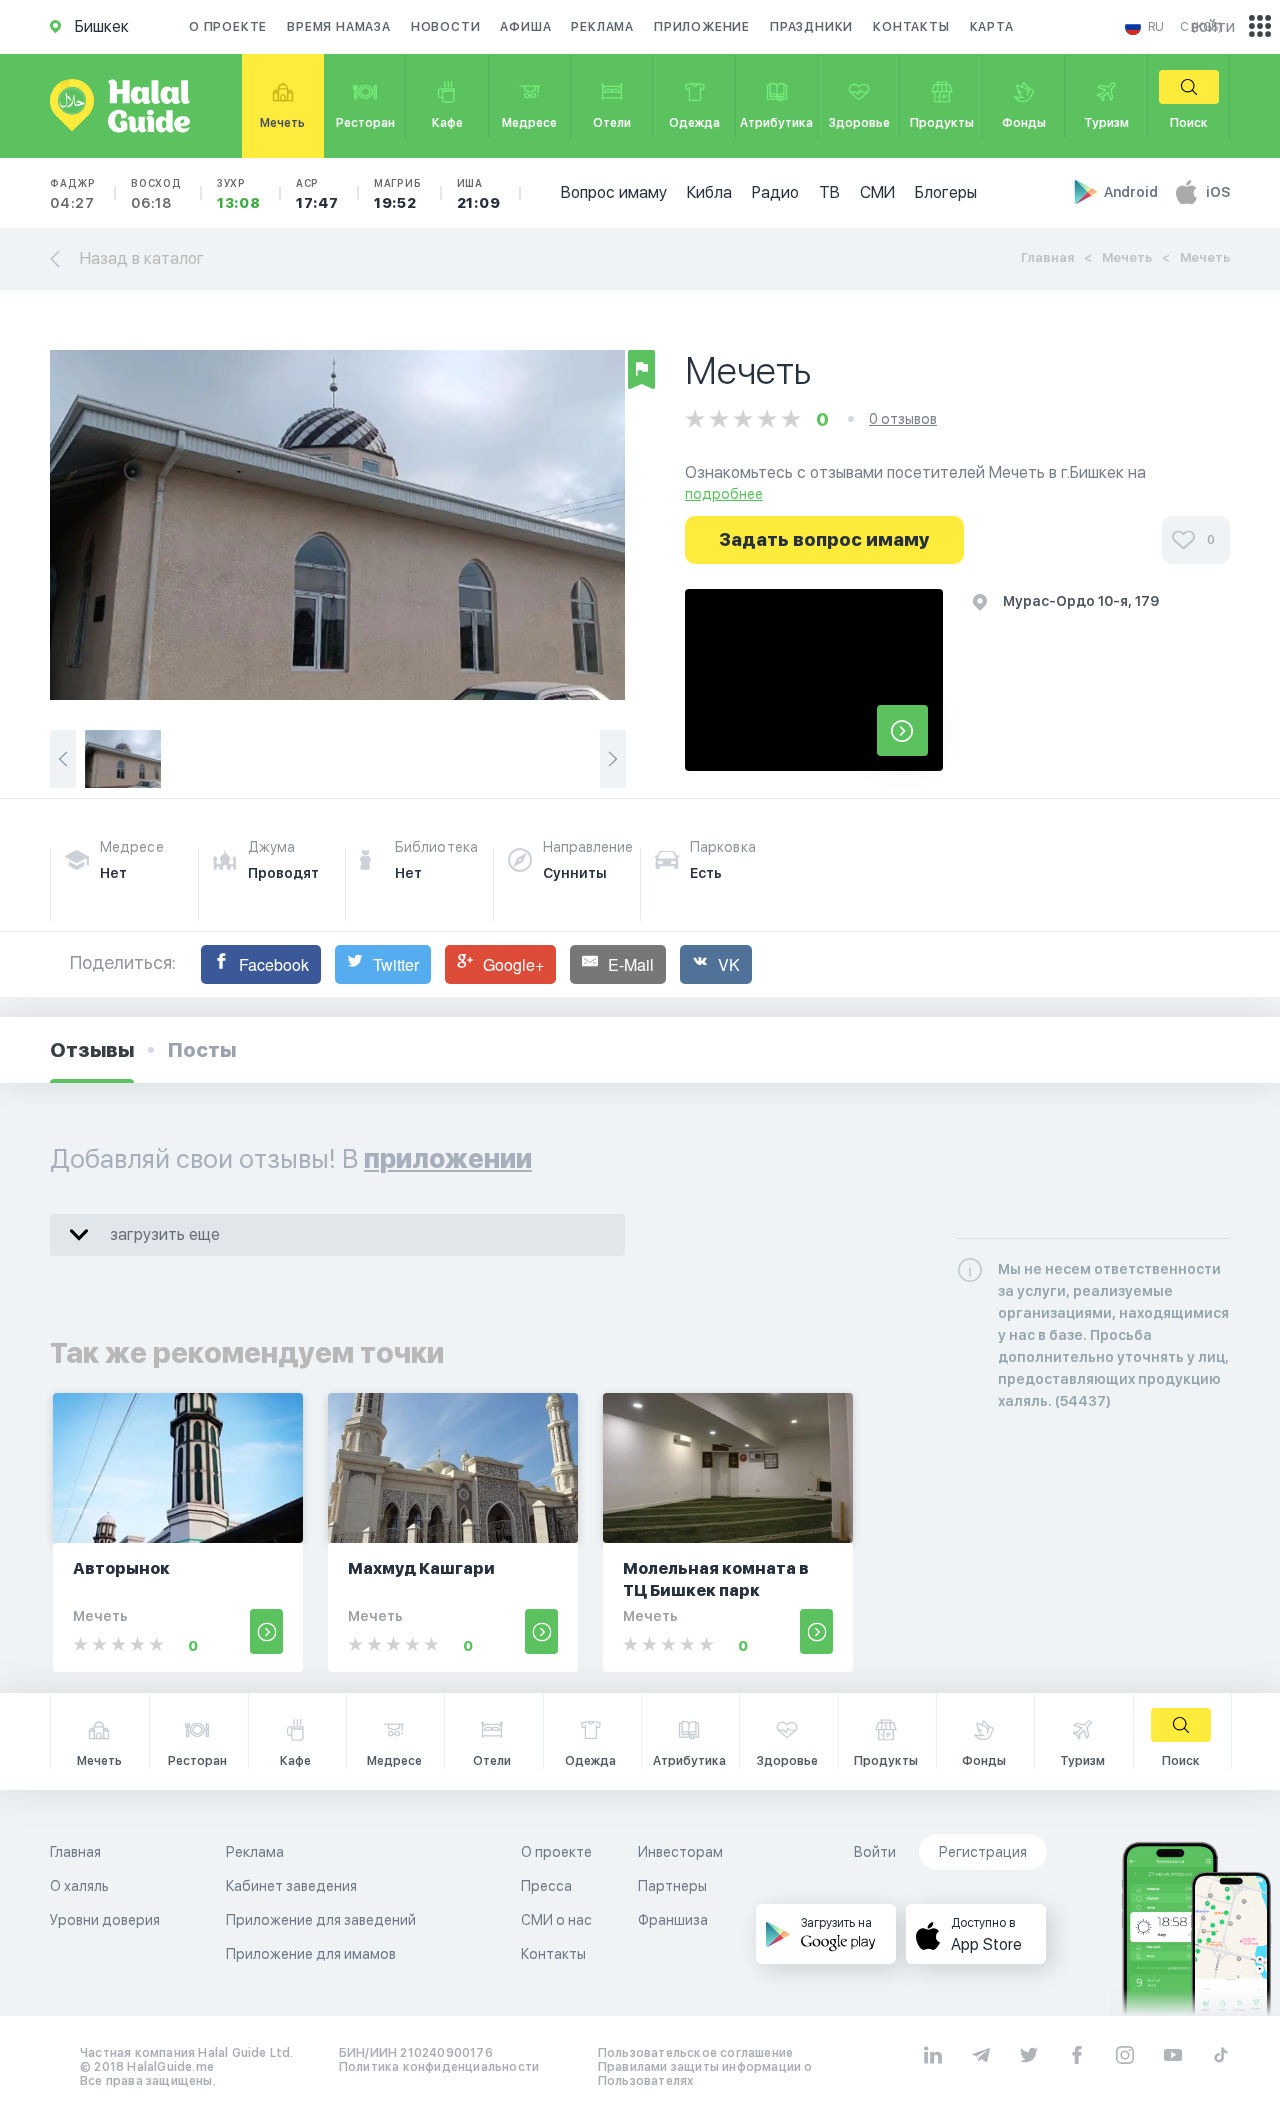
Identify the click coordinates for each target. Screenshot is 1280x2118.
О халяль (79, 1886)
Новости (446, 27)
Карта (992, 27)
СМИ (877, 192)
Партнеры (672, 1886)
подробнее (724, 494)
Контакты (911, 27)
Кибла (709, 192)
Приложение (702, 27)
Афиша (525, 27)
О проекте (228, 27)
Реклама (602, 27)
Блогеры (946, 192)
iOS (1218, 192)
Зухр (239, 194)
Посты (202, 1050)
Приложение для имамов (311, 1954)
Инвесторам (680, 1852)
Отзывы (92, 1050)
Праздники (811, 27)
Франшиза (673, 1920)
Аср (317, 194)
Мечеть (1127, 257)
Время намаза (339, 27)
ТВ (829, 192)
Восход (156, 194)
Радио (775, 192)
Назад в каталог (142, 258)
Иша (479, 194)
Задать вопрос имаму (824, 539)
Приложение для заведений (321, 1920)
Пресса (546, 1886)
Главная (1047, 257)
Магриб (398, 194)
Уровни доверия (105, 1920)
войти (1213, 26)
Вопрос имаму (614, 192)
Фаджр (73, 194)
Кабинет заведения (291, 1886)
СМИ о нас (556, 1920)
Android (1132, 192)
